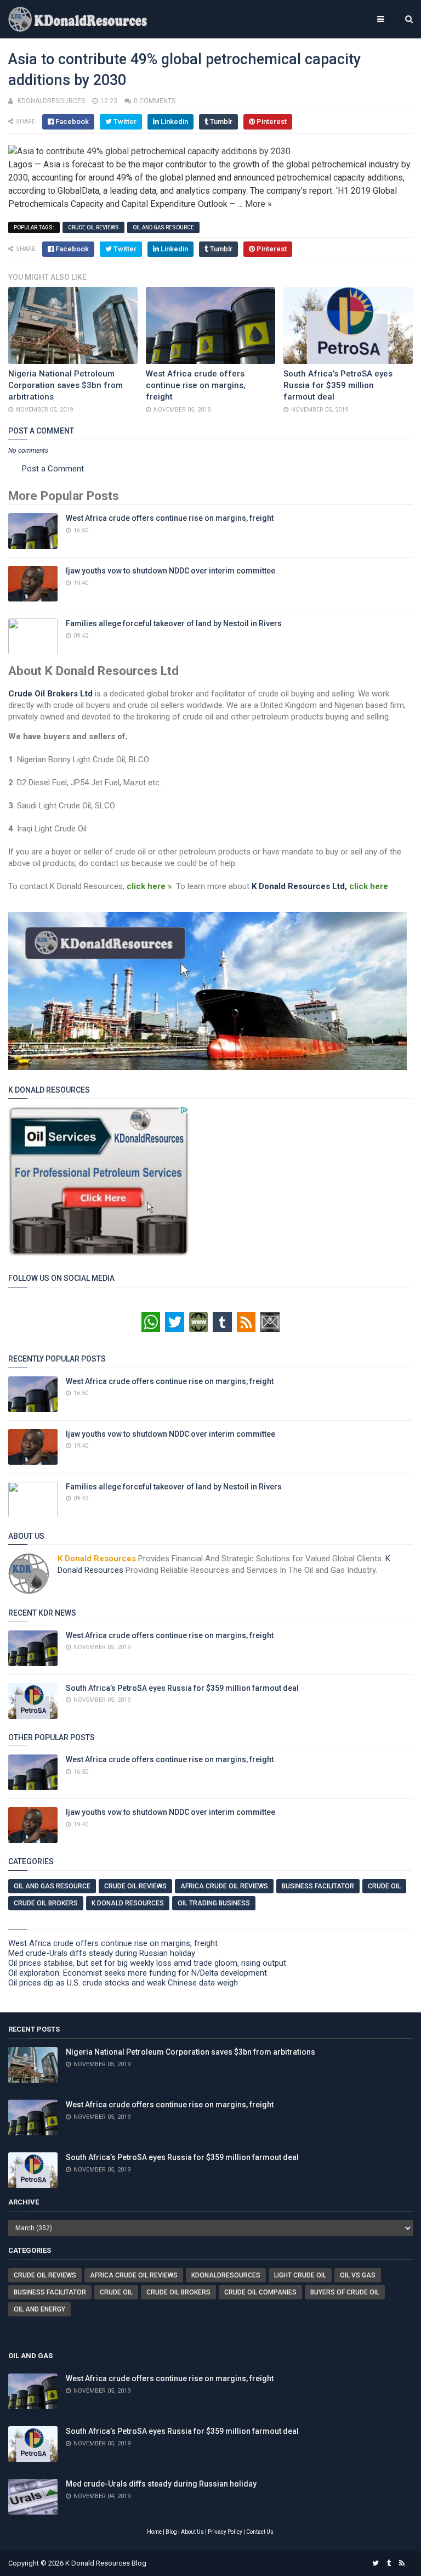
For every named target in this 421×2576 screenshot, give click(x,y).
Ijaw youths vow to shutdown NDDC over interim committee (170, 571)
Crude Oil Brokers (46, 1903)
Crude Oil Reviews (93, 227)
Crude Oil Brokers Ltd (50, 694)
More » (258, 204)
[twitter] (376, 2563)
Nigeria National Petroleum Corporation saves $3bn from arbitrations (66, 385)
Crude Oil (384, 1886)
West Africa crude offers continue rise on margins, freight (196, 385)
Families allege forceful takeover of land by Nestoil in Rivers (174, 623)
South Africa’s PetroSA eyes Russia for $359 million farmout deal (338, 385)
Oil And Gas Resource (163, 227)
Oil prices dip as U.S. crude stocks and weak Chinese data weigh (123, 1983)
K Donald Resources (128, 1903)
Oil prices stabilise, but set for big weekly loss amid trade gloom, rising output (147, 1963)
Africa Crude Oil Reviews (224, 1886)
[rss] (402, 2563)
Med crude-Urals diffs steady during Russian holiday (102, 1953)
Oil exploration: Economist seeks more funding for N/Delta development (138, 1973)
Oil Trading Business (214, 1903)
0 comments (155, 101)
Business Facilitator (318, 1886)
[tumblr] (389, 2563)
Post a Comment (53, 469)
